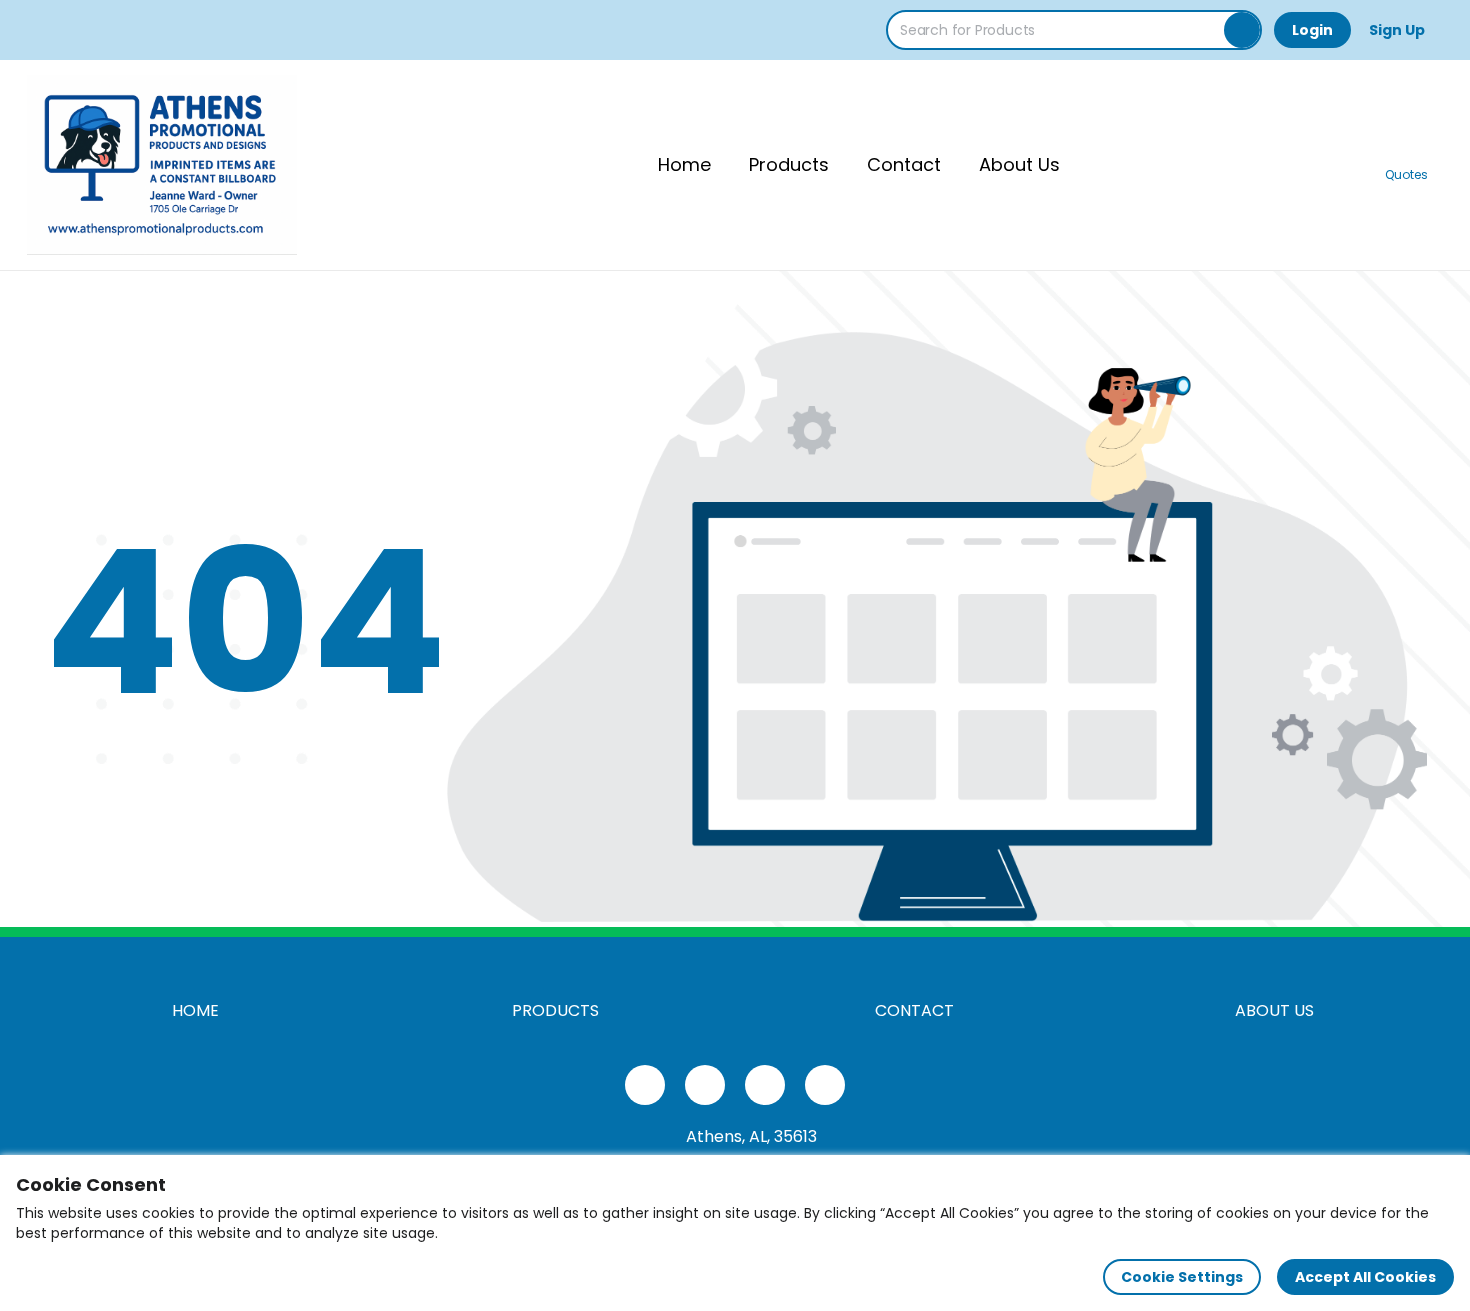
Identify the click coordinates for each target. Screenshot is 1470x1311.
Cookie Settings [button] (1182, 1277)
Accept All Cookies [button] (1365, 1277)
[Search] (1242, 30)
